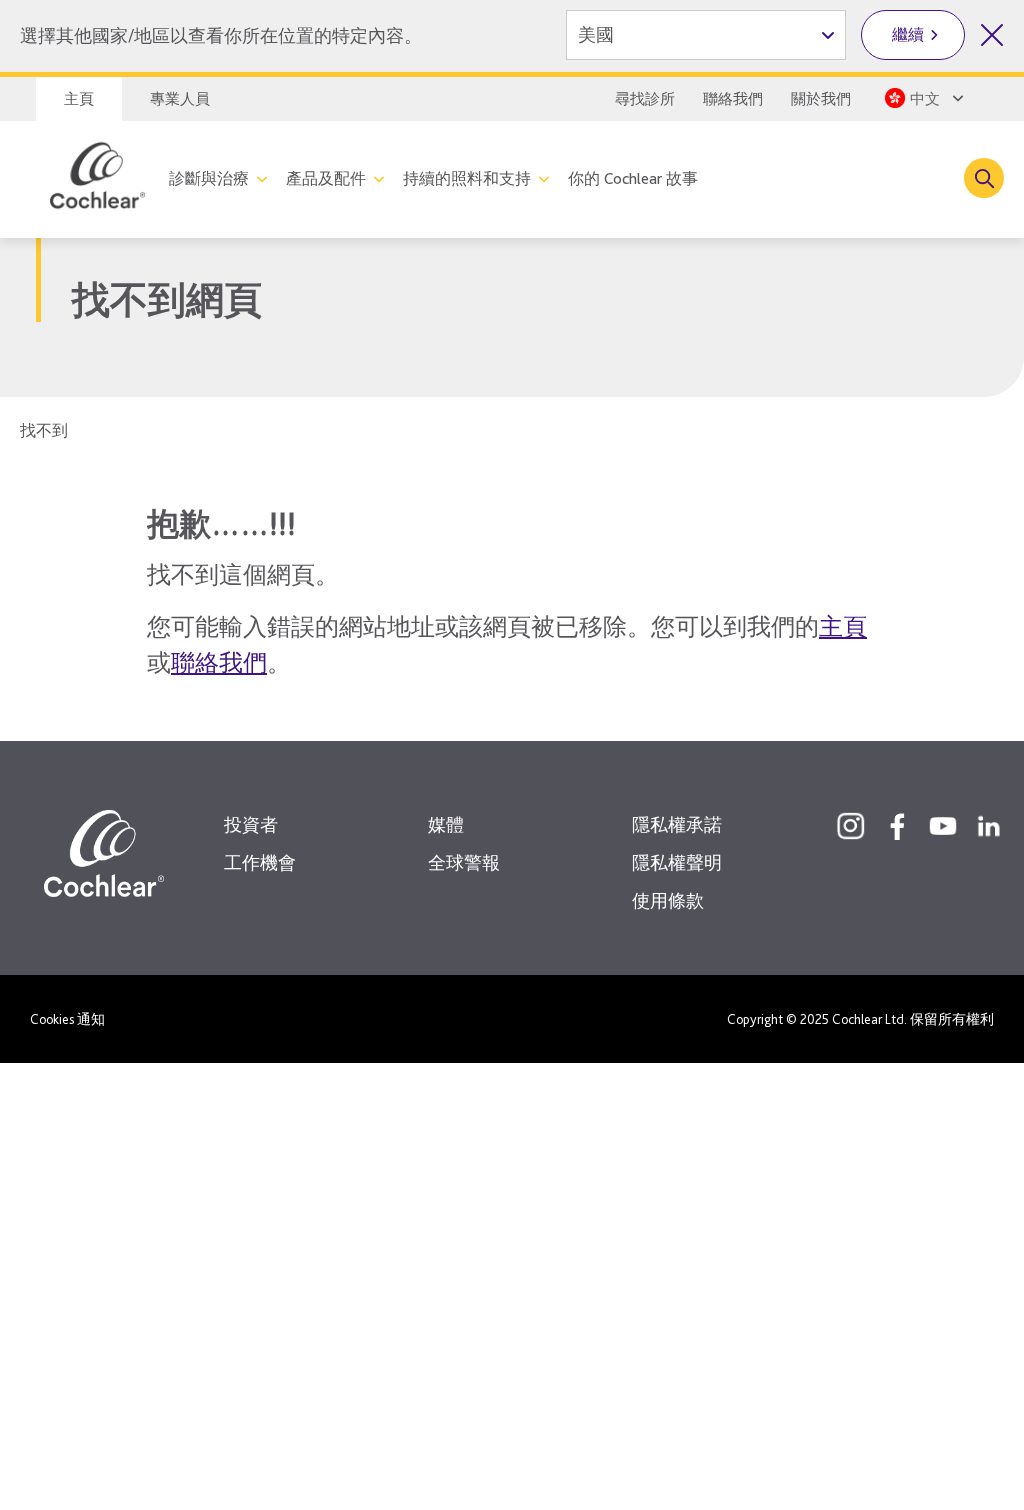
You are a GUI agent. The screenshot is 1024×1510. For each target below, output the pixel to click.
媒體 (446, 824)
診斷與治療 (209, 178)
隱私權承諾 (677, 824)
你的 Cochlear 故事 (633, 178)
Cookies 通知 (67, 1019)
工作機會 (260, 862)
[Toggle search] (984, 178)
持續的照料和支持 (467, 178)
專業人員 (180, 99)
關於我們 (821, 99)
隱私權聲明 (677, 862)
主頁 (79, 99)
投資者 (251, 824)
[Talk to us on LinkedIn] (989, 826)
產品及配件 (326, 178)
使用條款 (668, 900)
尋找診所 (645, 99)
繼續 (908, 34)
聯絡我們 (733, 99)
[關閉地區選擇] (992, 35)
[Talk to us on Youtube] (943, 826)
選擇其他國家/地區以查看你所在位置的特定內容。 (221, 35)
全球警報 (464, 862)
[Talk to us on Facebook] (897, 826)
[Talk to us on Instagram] (851, 826)
